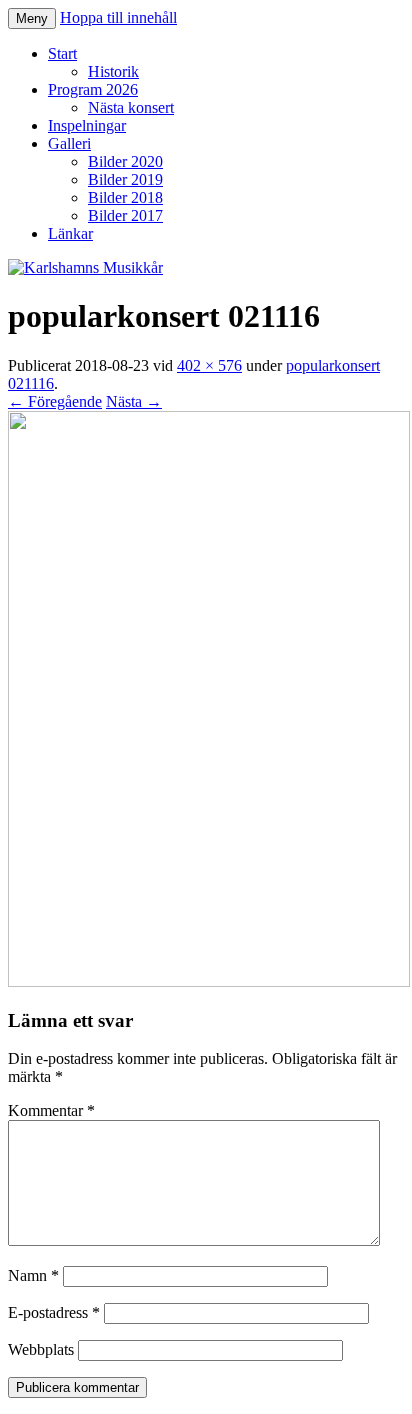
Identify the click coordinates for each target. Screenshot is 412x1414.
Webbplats (41, 1349)
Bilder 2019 (125, 179)
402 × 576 (209, 365)
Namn (33, 1275)
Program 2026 (93, 89)
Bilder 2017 (125, 215)
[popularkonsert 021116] (209, 981)
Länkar (70, 233)
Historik (113, 71)
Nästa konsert (131, 107)
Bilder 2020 (125, 161)
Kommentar (51, 1110)
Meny (32, 18)
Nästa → (134, 401)
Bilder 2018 (125, 197)
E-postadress (54, 1312)
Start (62, 53)
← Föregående (55, 401)
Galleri (69, 143)
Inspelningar (87, 125)
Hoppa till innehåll (118, 17)
